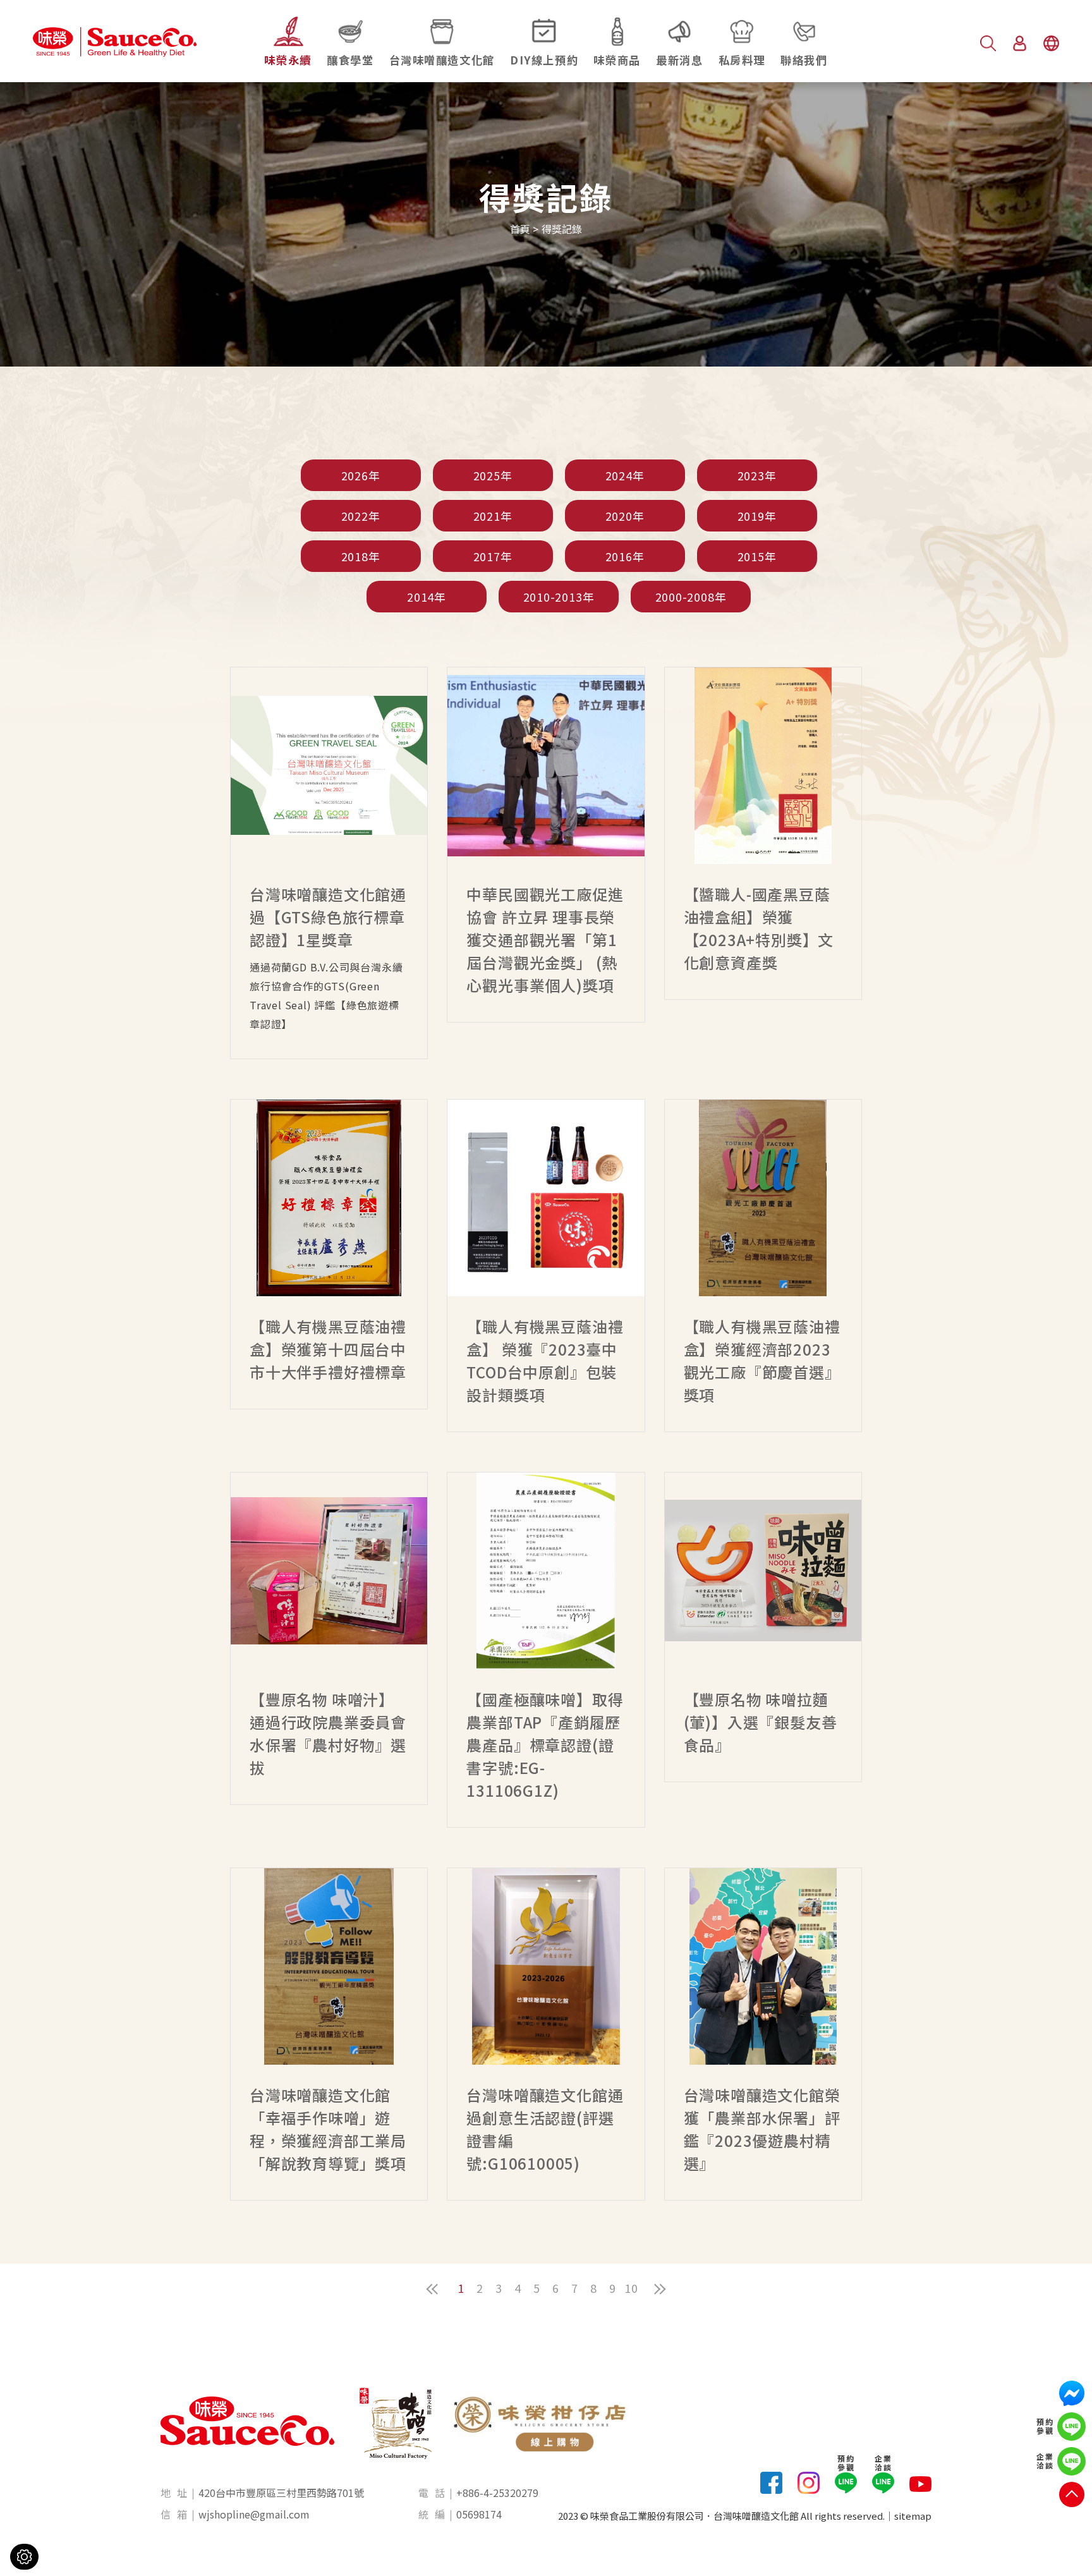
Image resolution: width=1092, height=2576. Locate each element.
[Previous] (432, 2289)
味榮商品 (617, 60)
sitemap (913, 2516)
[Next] (660, 2289)
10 (631, 2288)
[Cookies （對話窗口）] (24, 2557)
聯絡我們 (804, 60)
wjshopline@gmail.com (254, 2514)
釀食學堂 (350, 60)
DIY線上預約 (544, 60)
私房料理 (742, 60)
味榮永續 (288, 60)
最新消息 (679, 60)
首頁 (520, 229)
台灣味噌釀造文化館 (442, 60)
